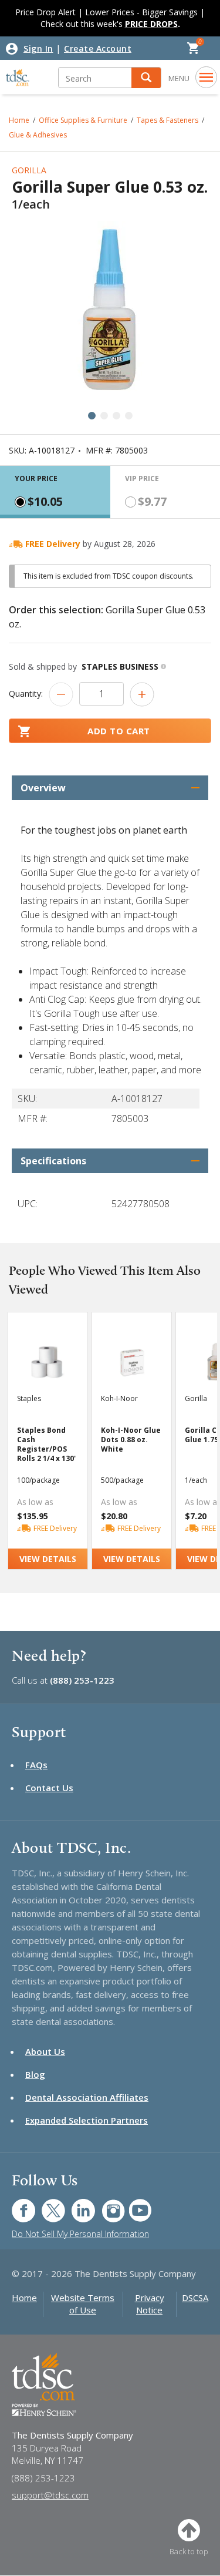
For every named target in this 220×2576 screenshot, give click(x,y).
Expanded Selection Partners (87, 2120)
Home (24, 2298)
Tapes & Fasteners (167, 120)
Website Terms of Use (83, 2304)
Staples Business (120, 666)
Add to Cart (119, 731)
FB (16, 2204)
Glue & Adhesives (38, 135)
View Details (48, 1559)
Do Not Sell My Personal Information (80, 2234)
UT (134, 2204)
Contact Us (49, 1788)
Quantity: (26, 693)
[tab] (55, 492)
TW (47, 2204)
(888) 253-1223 (82, 1680)
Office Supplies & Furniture (83, 120)
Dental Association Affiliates (87, 2097)
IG (105, 2204)
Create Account (98, 48)
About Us (45, 2051)
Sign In (38, 48)
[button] (146, 78)
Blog (35, 2074)
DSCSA (195, 2298)
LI (75, 2204)
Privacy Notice (150, 2304)
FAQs (36, 1765)
